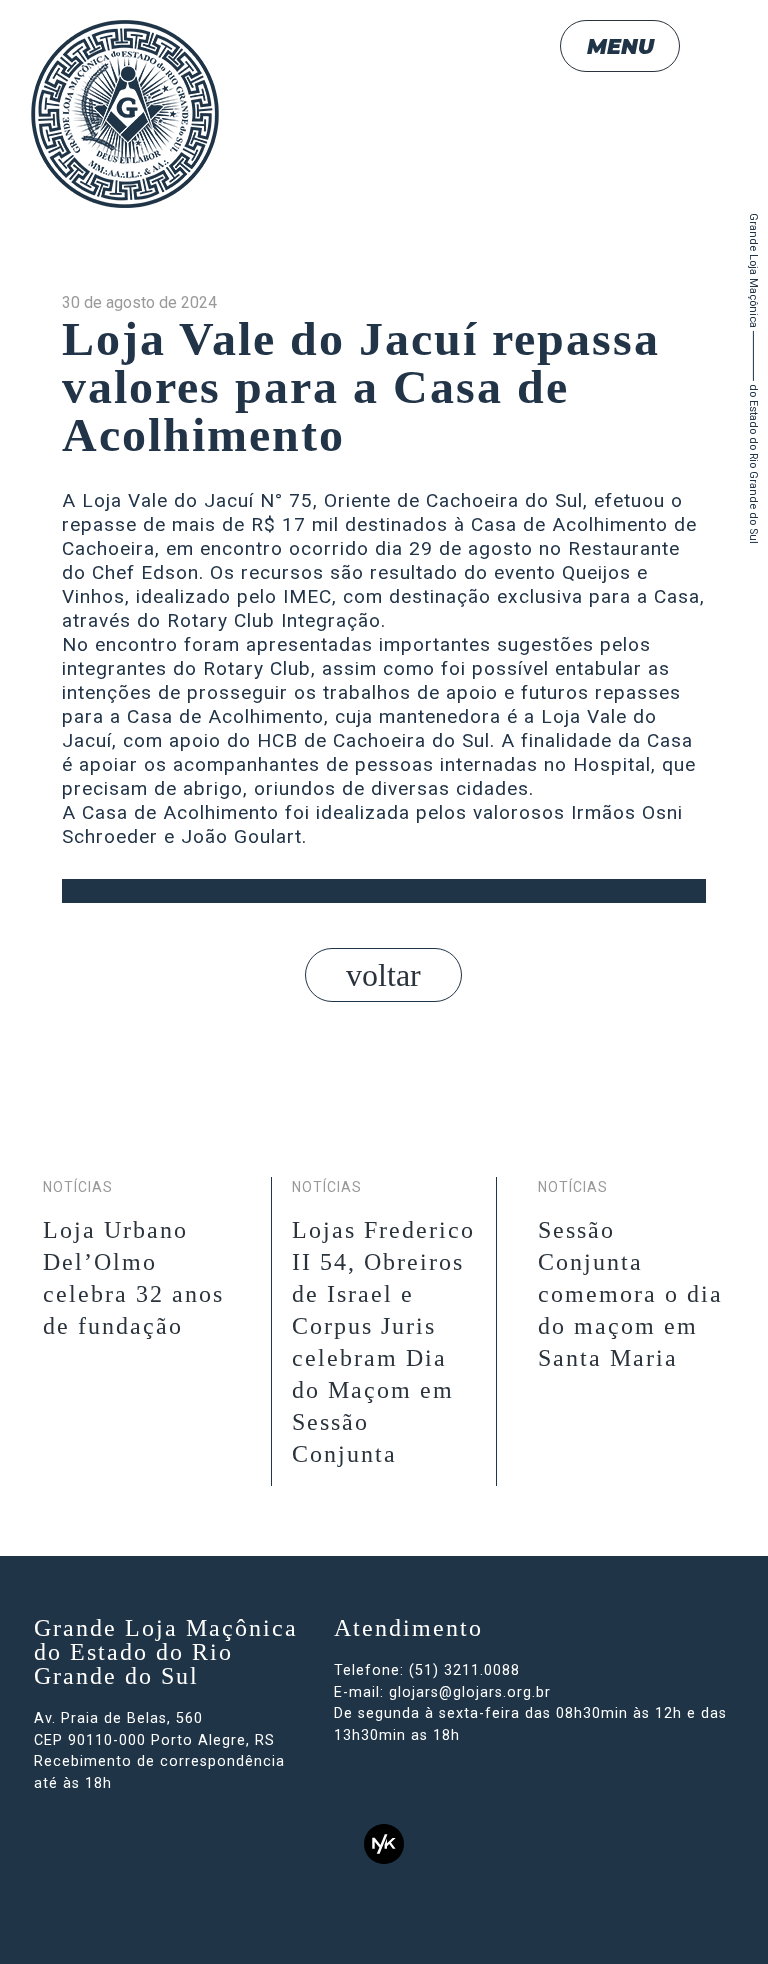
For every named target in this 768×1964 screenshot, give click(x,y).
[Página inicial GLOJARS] (125, 114)
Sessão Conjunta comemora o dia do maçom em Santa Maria (630, 1294)
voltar (383, 975)
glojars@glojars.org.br (470, 1692)
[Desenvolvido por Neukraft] (384, 1843)
